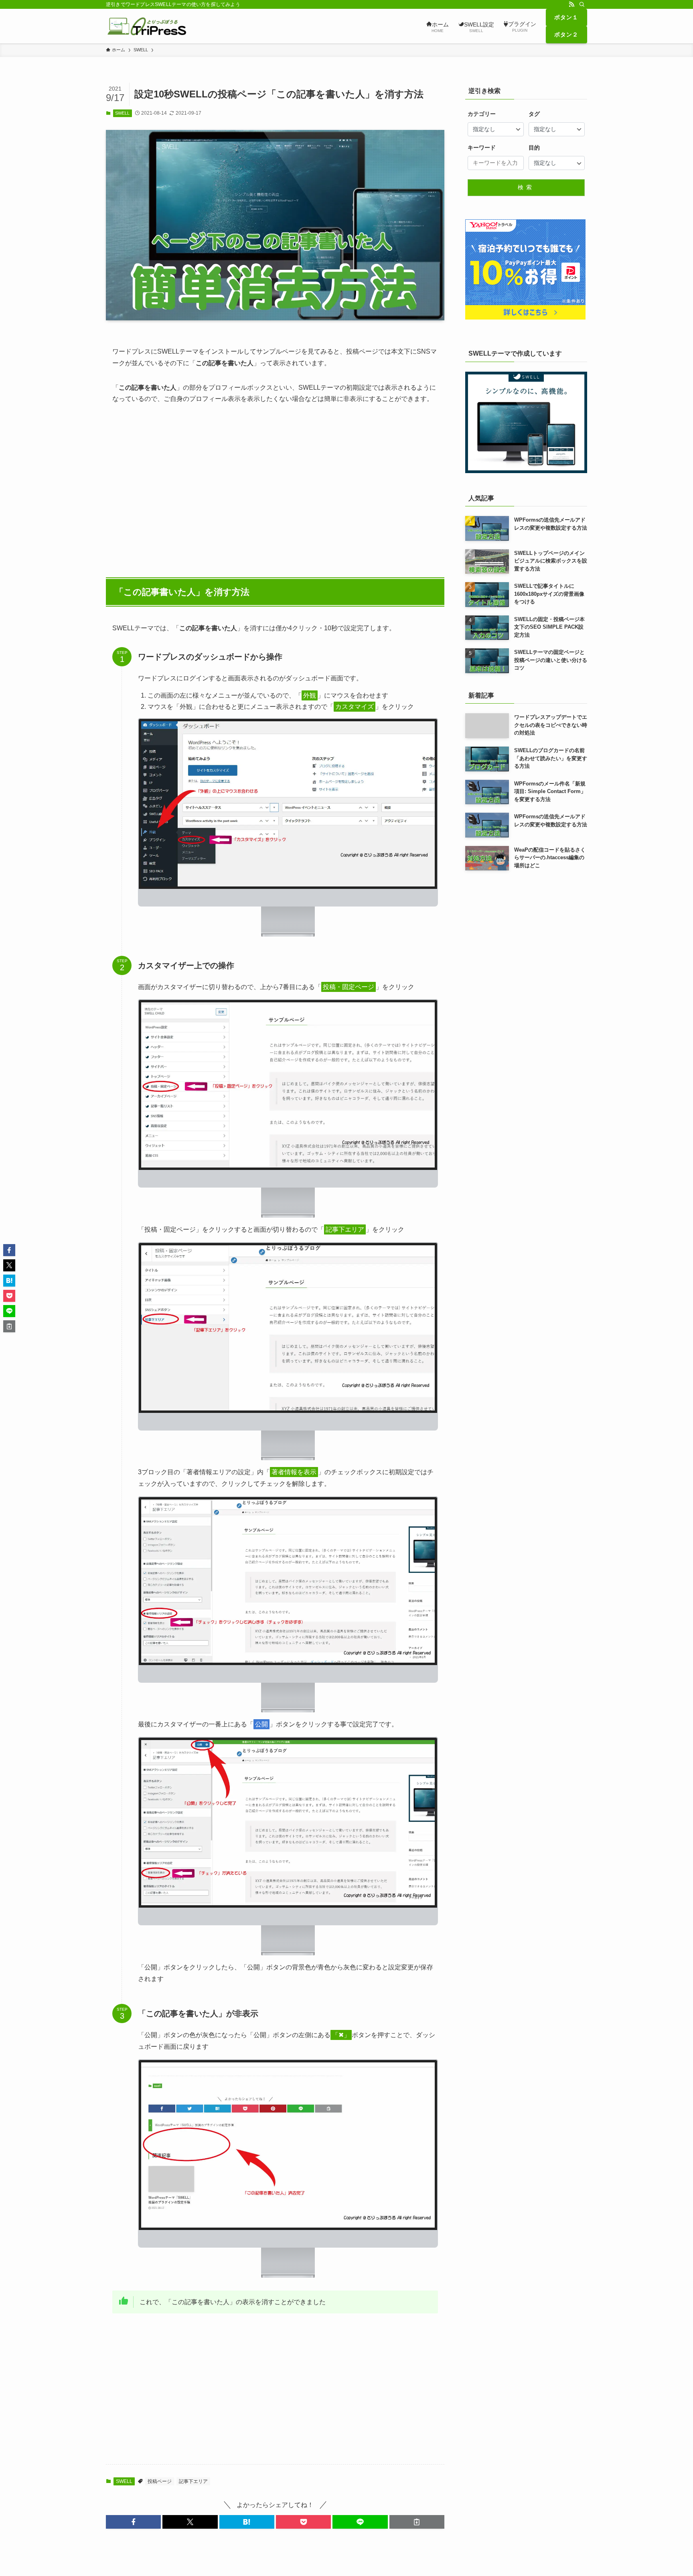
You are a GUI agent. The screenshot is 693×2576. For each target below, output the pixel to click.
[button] (133, 2522)
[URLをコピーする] (417, 2522)
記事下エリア (193, 2481)
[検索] (582, 4)
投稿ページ (160, 2481)
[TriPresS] (146, 26)
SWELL (122, 113)
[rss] (571, 4)
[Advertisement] (275, 487)
